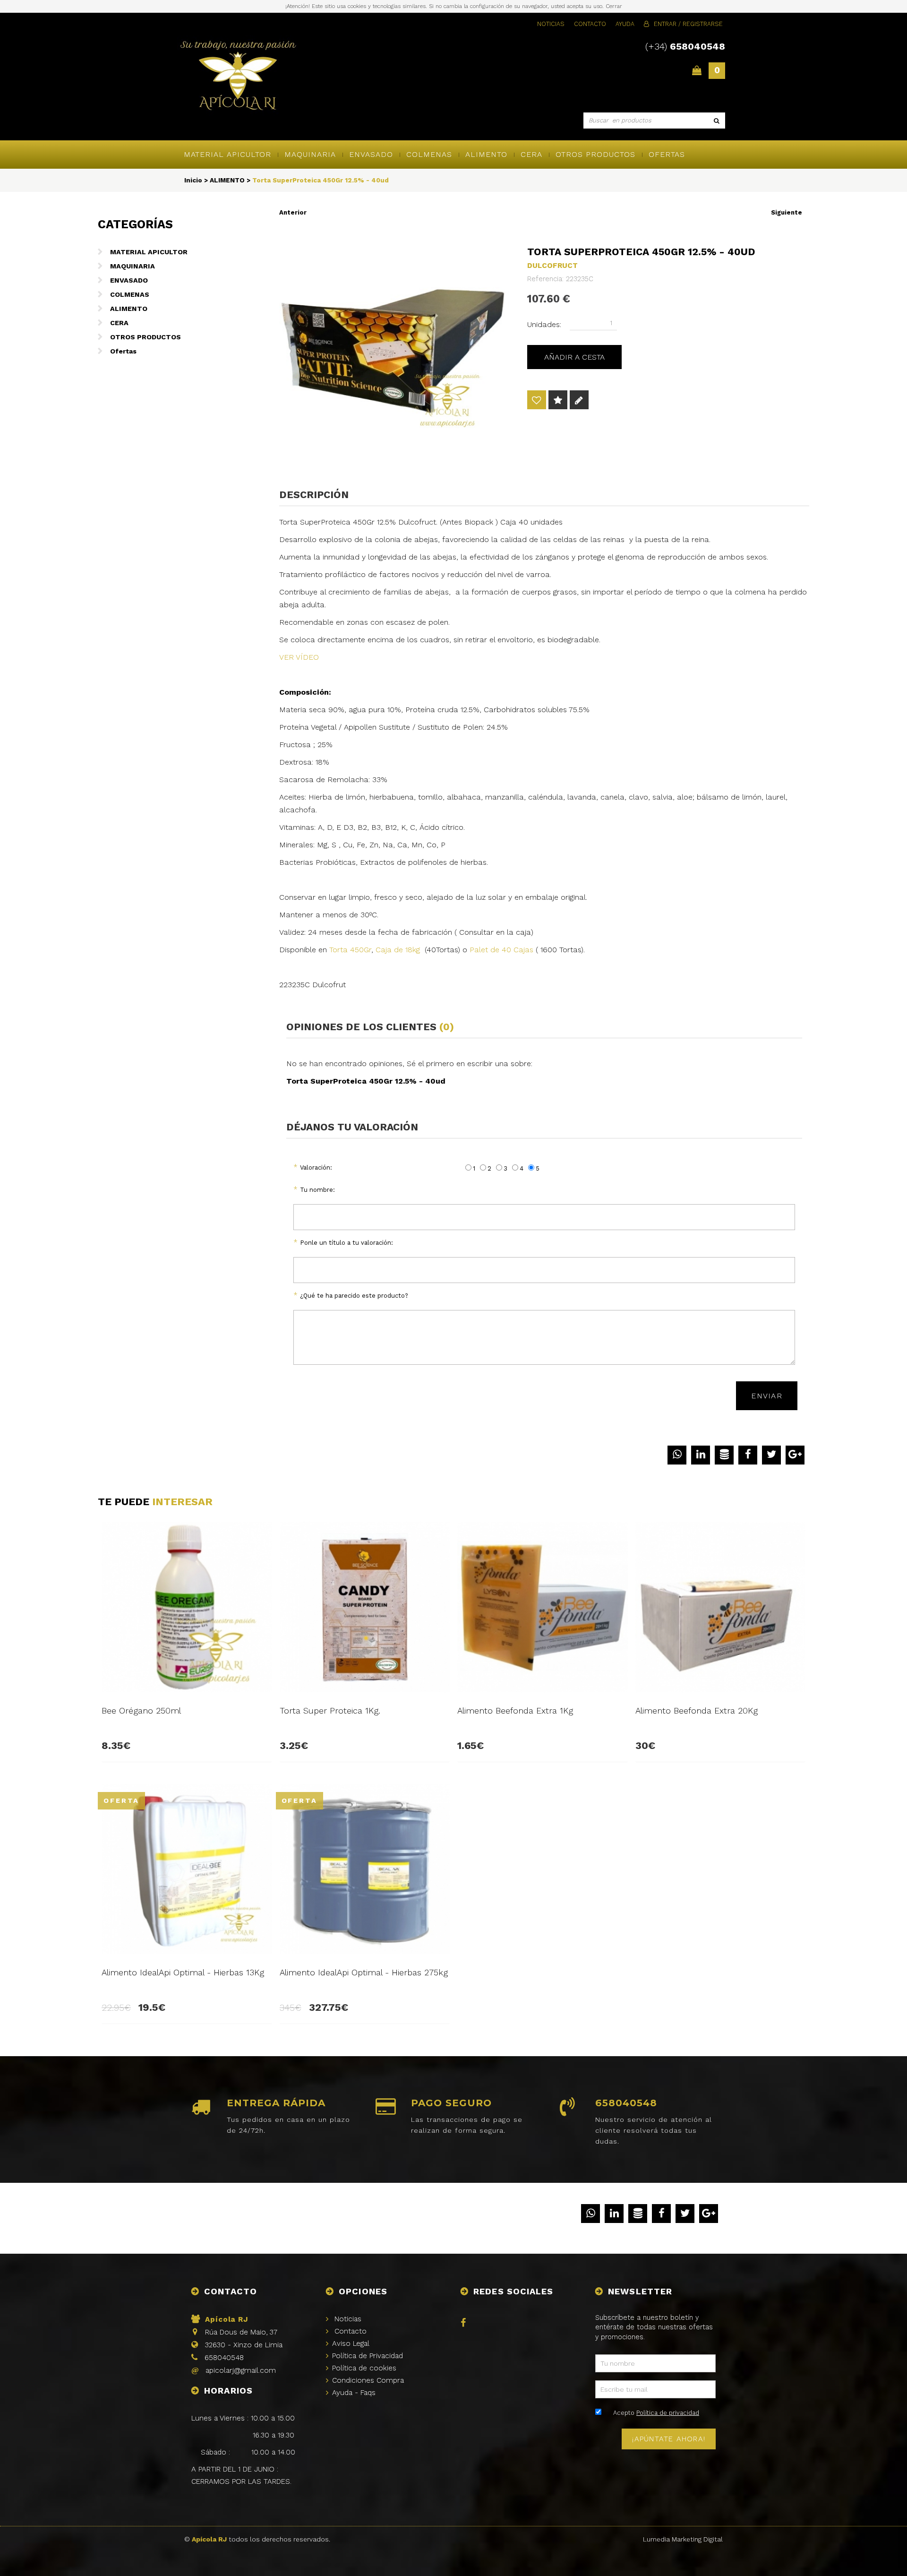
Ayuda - (354, 2393)
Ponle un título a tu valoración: (347, 1243)
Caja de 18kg (400, 950)
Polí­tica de (368, 2356)
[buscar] (717, 121)
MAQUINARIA (310, 154)
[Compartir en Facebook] (748, 1455)
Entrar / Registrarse (688, 24)
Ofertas (667, 154)
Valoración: (316, 1167)
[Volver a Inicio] (238, 77)
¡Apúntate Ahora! (669, 2439)
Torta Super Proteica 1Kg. (330, 1710)
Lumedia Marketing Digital (683, 2539)
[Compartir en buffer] (724, 1455)
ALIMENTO (486, 154)
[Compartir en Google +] (795, 1455)
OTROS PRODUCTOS (595, 154)
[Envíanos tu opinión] (579, 401)
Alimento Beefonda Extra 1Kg (515, 1710)
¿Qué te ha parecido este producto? (354, 1296)
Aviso (351, 2343)
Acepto (656, 2413)
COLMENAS (429, 154)
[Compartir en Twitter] (771, 1455)
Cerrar (614, 6)
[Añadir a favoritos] (537, 401)
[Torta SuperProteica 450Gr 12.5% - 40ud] (395, 351)
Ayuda (625, 24)
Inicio (193, 180)
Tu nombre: (317, 1190)
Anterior (293, 212)
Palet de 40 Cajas (500, 950)
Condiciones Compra (368, 2380)
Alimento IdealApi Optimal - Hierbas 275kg (364, 1972)
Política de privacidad (668, 2413)
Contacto (590, 24)
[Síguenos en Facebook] (465, 2324)
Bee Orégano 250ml (141, 1710)
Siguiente (787, 212)
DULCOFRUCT (552, 266)
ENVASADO (371, 154)
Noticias (551, 24)
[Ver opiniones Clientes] (558, 401)
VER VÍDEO (299, 657)
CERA (531, 154)
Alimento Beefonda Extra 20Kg (697, 1710)
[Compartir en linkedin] (701, 1455)
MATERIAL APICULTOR (227, 154)
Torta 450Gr (350, 950)
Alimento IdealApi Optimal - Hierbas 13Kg (183, 1972)
